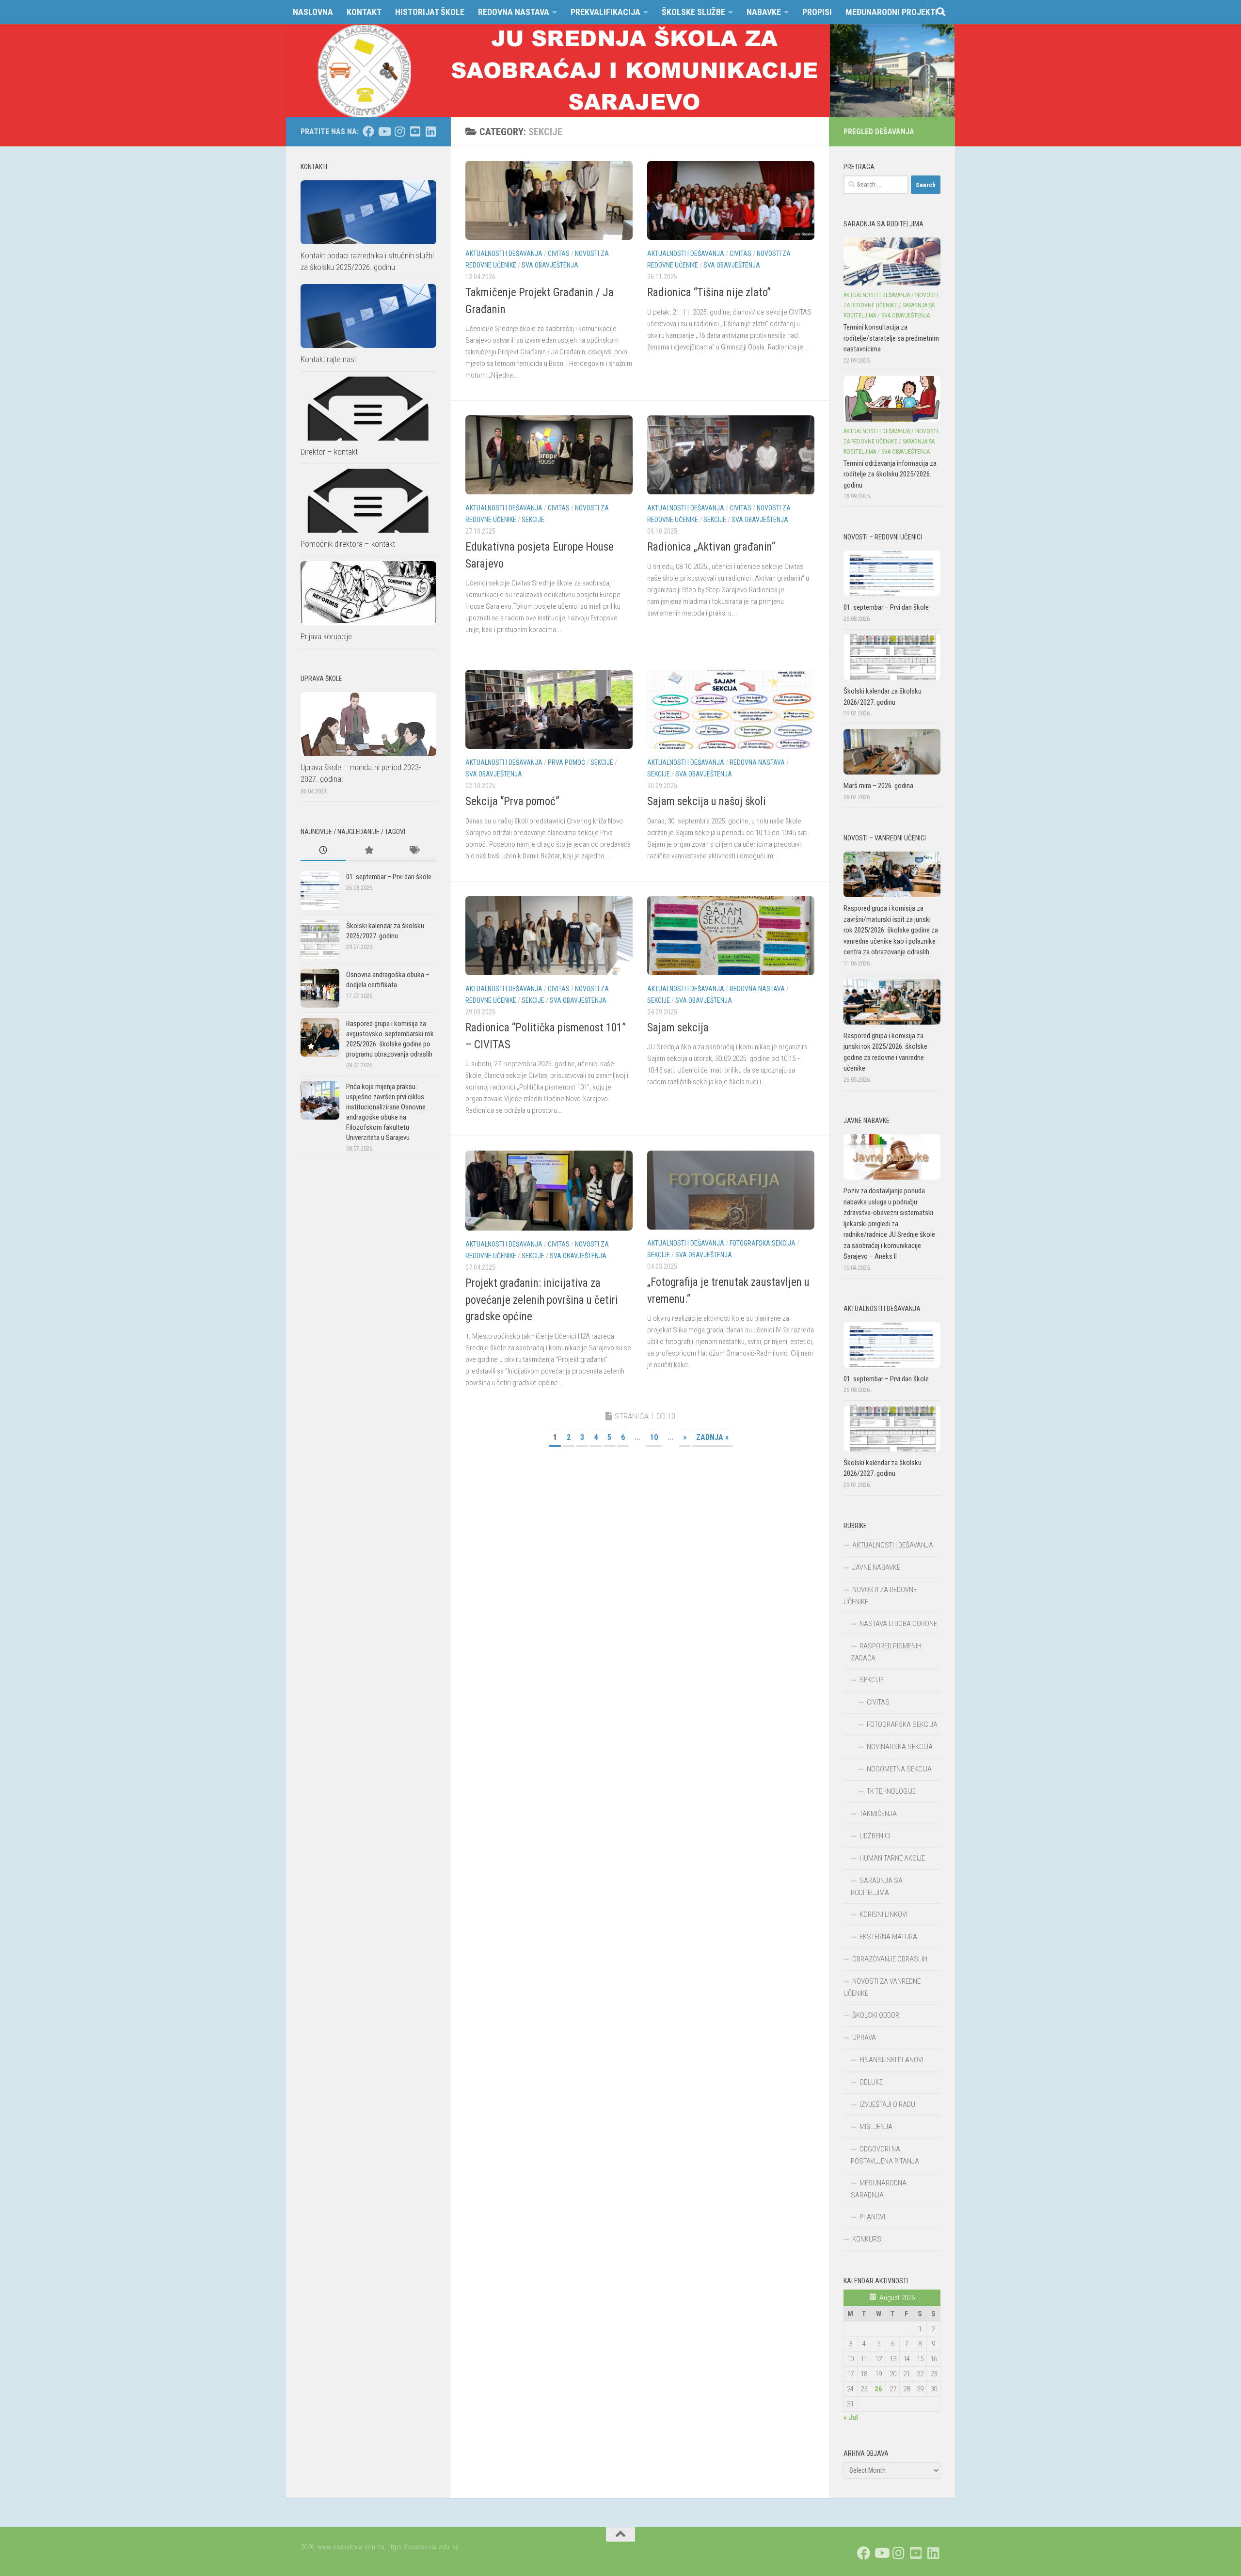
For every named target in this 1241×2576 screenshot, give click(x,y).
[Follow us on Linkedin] (430, 131)
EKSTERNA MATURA (888, 1937)
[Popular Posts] (368, 851)
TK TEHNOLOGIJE (891, 1791)
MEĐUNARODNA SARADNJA (879, 2189)
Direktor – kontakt (329, 452)
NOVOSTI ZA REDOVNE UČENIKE (880, 1596)
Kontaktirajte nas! (328, 359)
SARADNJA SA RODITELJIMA (877, 1887)
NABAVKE (764, 12)
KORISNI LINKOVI (883, 1914)
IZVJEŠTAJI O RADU (887, 2104)
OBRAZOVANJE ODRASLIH (890, 1959)
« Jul (851, 2418)
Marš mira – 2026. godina (878, 786)
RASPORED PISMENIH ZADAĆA (886, 1652)
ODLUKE (871, 2082)
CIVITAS (559, 253)
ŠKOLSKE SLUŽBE (693, 12)
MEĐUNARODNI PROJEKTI (891, 12)
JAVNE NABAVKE (876, 1567)
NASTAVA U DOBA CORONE (898, 1624)
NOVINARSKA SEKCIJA (900, 1747)
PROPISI (817, 12)
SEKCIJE (533, 520)
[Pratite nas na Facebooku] (368, 131)
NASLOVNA (313, 12)
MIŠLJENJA (876, 2127)
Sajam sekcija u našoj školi (707, 801)
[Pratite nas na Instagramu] (399, 131)
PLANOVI (872, 2217)
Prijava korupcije (326, 636)
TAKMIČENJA (878, 1814)
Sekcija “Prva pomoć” (512, 801)
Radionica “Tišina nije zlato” (709, 292)
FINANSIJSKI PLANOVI (891, 2060)
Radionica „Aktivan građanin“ (711, 547)
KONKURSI (867, 2239)
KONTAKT (364, 12)
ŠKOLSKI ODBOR (876, 2015)
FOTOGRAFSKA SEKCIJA (763, 1243)
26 (878, 2389)
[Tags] (414, 851)
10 (654, 1437)
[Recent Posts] (323, 851)
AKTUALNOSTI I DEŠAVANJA (504, 253)
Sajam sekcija (678, 1028)
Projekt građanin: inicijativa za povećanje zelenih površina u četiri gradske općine (542, 1300)
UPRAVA (864, 2038)
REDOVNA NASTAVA (514, 12)
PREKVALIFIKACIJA (605, 12)
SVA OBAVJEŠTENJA (550, 265)
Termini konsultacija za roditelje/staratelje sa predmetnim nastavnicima (891, 338)
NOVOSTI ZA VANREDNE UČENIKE (882, 1987)
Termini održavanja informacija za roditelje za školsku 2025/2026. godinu (890, 474)
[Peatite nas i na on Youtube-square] (415, 131)
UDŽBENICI (875, 1836)
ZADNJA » (712, 1437)
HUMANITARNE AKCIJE (892, 1858)
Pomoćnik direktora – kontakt (348, 544)
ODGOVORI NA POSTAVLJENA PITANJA (885, 2155)
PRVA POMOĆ (566, 762)
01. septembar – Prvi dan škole (389, 877)
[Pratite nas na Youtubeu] (384, 131)
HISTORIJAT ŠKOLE (430, 12)
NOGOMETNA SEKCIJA (899, 1769)
